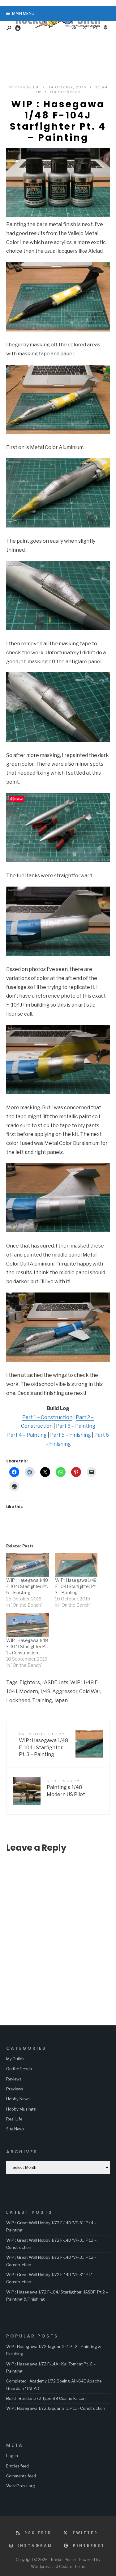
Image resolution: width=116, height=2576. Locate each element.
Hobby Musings (21, 2109)
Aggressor (65, 1691)
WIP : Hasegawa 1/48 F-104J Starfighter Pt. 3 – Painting (76, 1586)
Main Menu (23, 13)
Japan (61, 1700)
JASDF (49, 1682)
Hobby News (18, 2099)
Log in (12, 2456)
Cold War (90, 1691)
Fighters (30, 1682)
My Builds (15, 2059)
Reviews (14, 2079)
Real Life (14, 2119)
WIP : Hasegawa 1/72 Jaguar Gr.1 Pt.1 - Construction (56, 2408)
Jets (63, 1682)
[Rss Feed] (74, 28)
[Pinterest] (105, 28)
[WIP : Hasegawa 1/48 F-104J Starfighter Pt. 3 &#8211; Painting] (76, 1565)
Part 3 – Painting (76, 1426)
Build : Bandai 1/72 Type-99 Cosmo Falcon (46, 2398)
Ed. (37, 87)
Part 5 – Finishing (71, 1435)
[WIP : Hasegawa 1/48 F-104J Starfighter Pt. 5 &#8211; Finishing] (28, 1565)
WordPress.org (21, 2486)
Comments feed (21, 2476)
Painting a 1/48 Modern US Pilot (66, 1788)
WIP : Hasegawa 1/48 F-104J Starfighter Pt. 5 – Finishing (27, 1586)
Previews (15, 2089)
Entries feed (17, 2466)
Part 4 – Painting (27, 1435)
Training (42, 1700)
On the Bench (65, 92)
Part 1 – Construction (47, 1417)
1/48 (45, 1691)
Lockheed (18, 1700)
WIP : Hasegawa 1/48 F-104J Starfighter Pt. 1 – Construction (27, 1646)
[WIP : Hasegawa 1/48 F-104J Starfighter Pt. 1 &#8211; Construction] (28, 1625)
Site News (15, 2129)
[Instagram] (95, 28)
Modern (29, 1691)
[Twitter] (84, 28)
